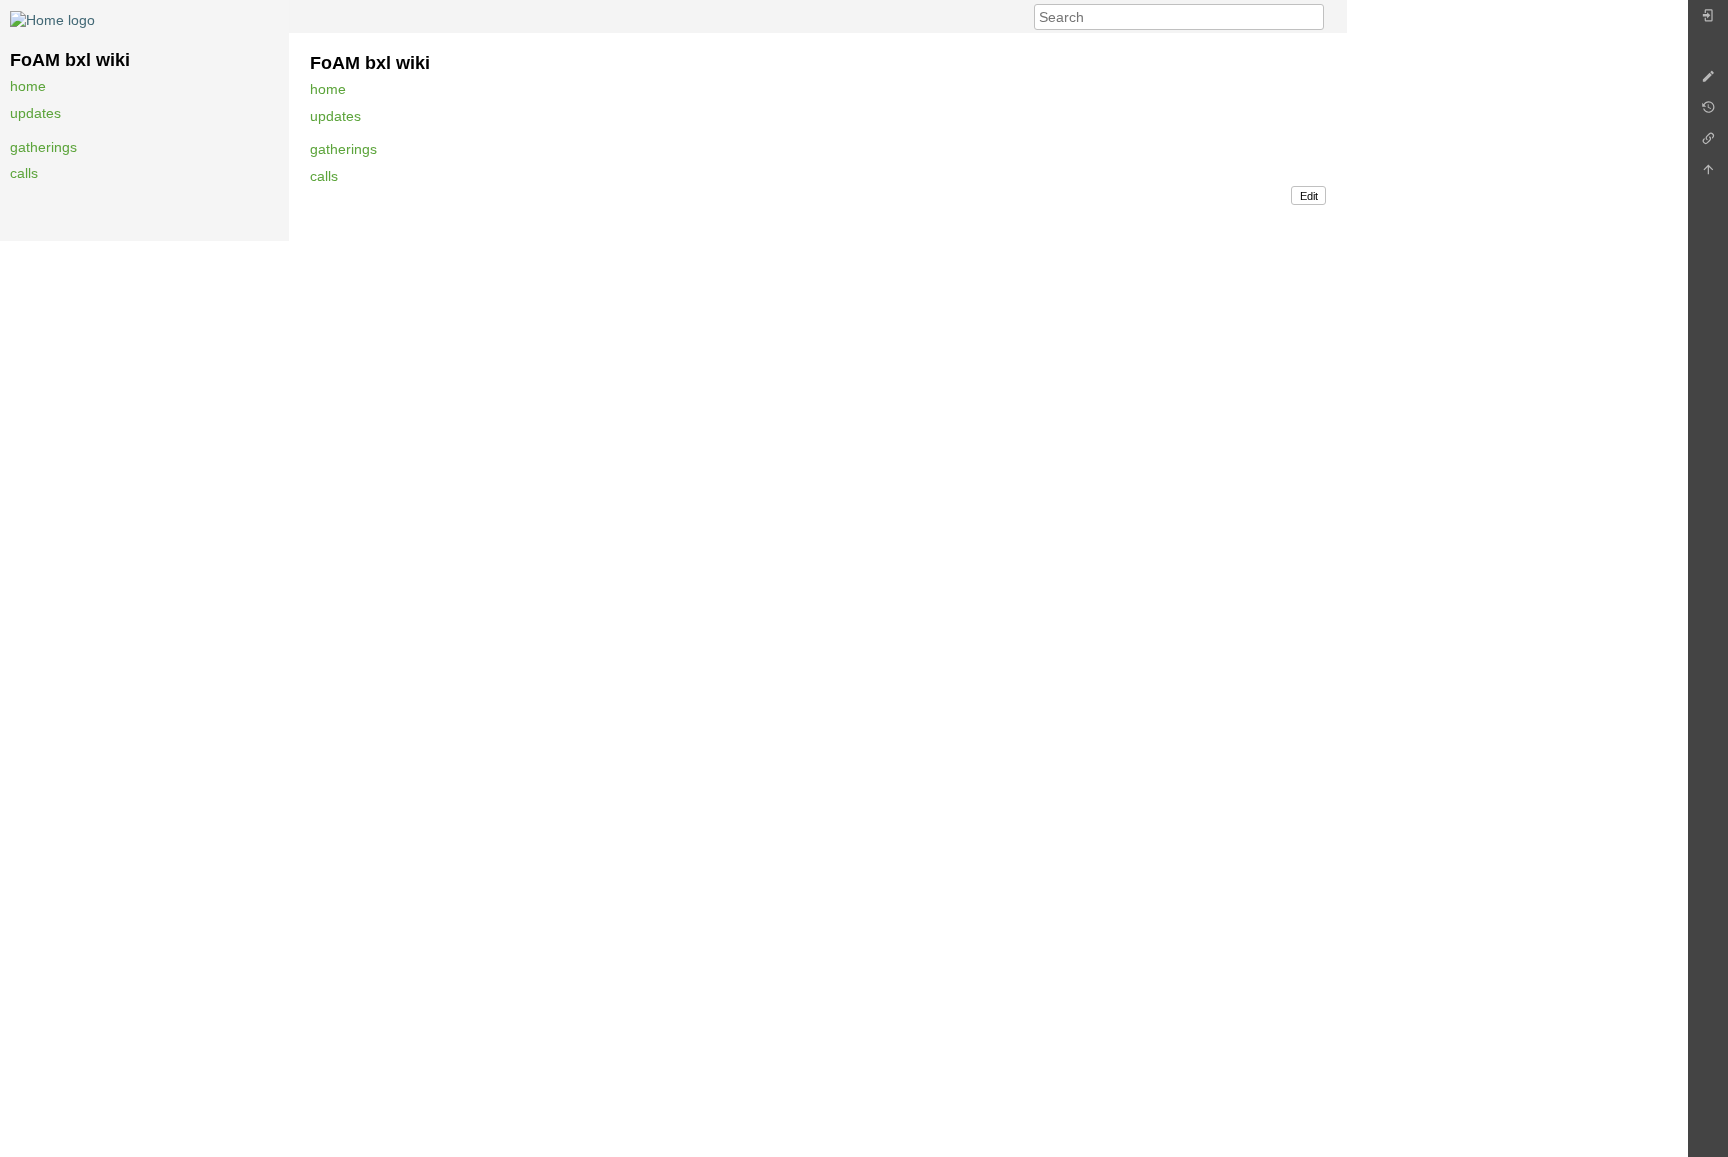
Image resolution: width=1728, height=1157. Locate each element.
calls (24, 173)
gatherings (43, 147)
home (28, 86)
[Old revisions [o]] (1708, 112)
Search (1313, 17)
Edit (1309, 196)
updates (35, 113)
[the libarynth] (52, 19)
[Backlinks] (1708, 143)
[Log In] (1708, 20)
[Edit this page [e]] (1708, 81)
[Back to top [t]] (1708, 174)
